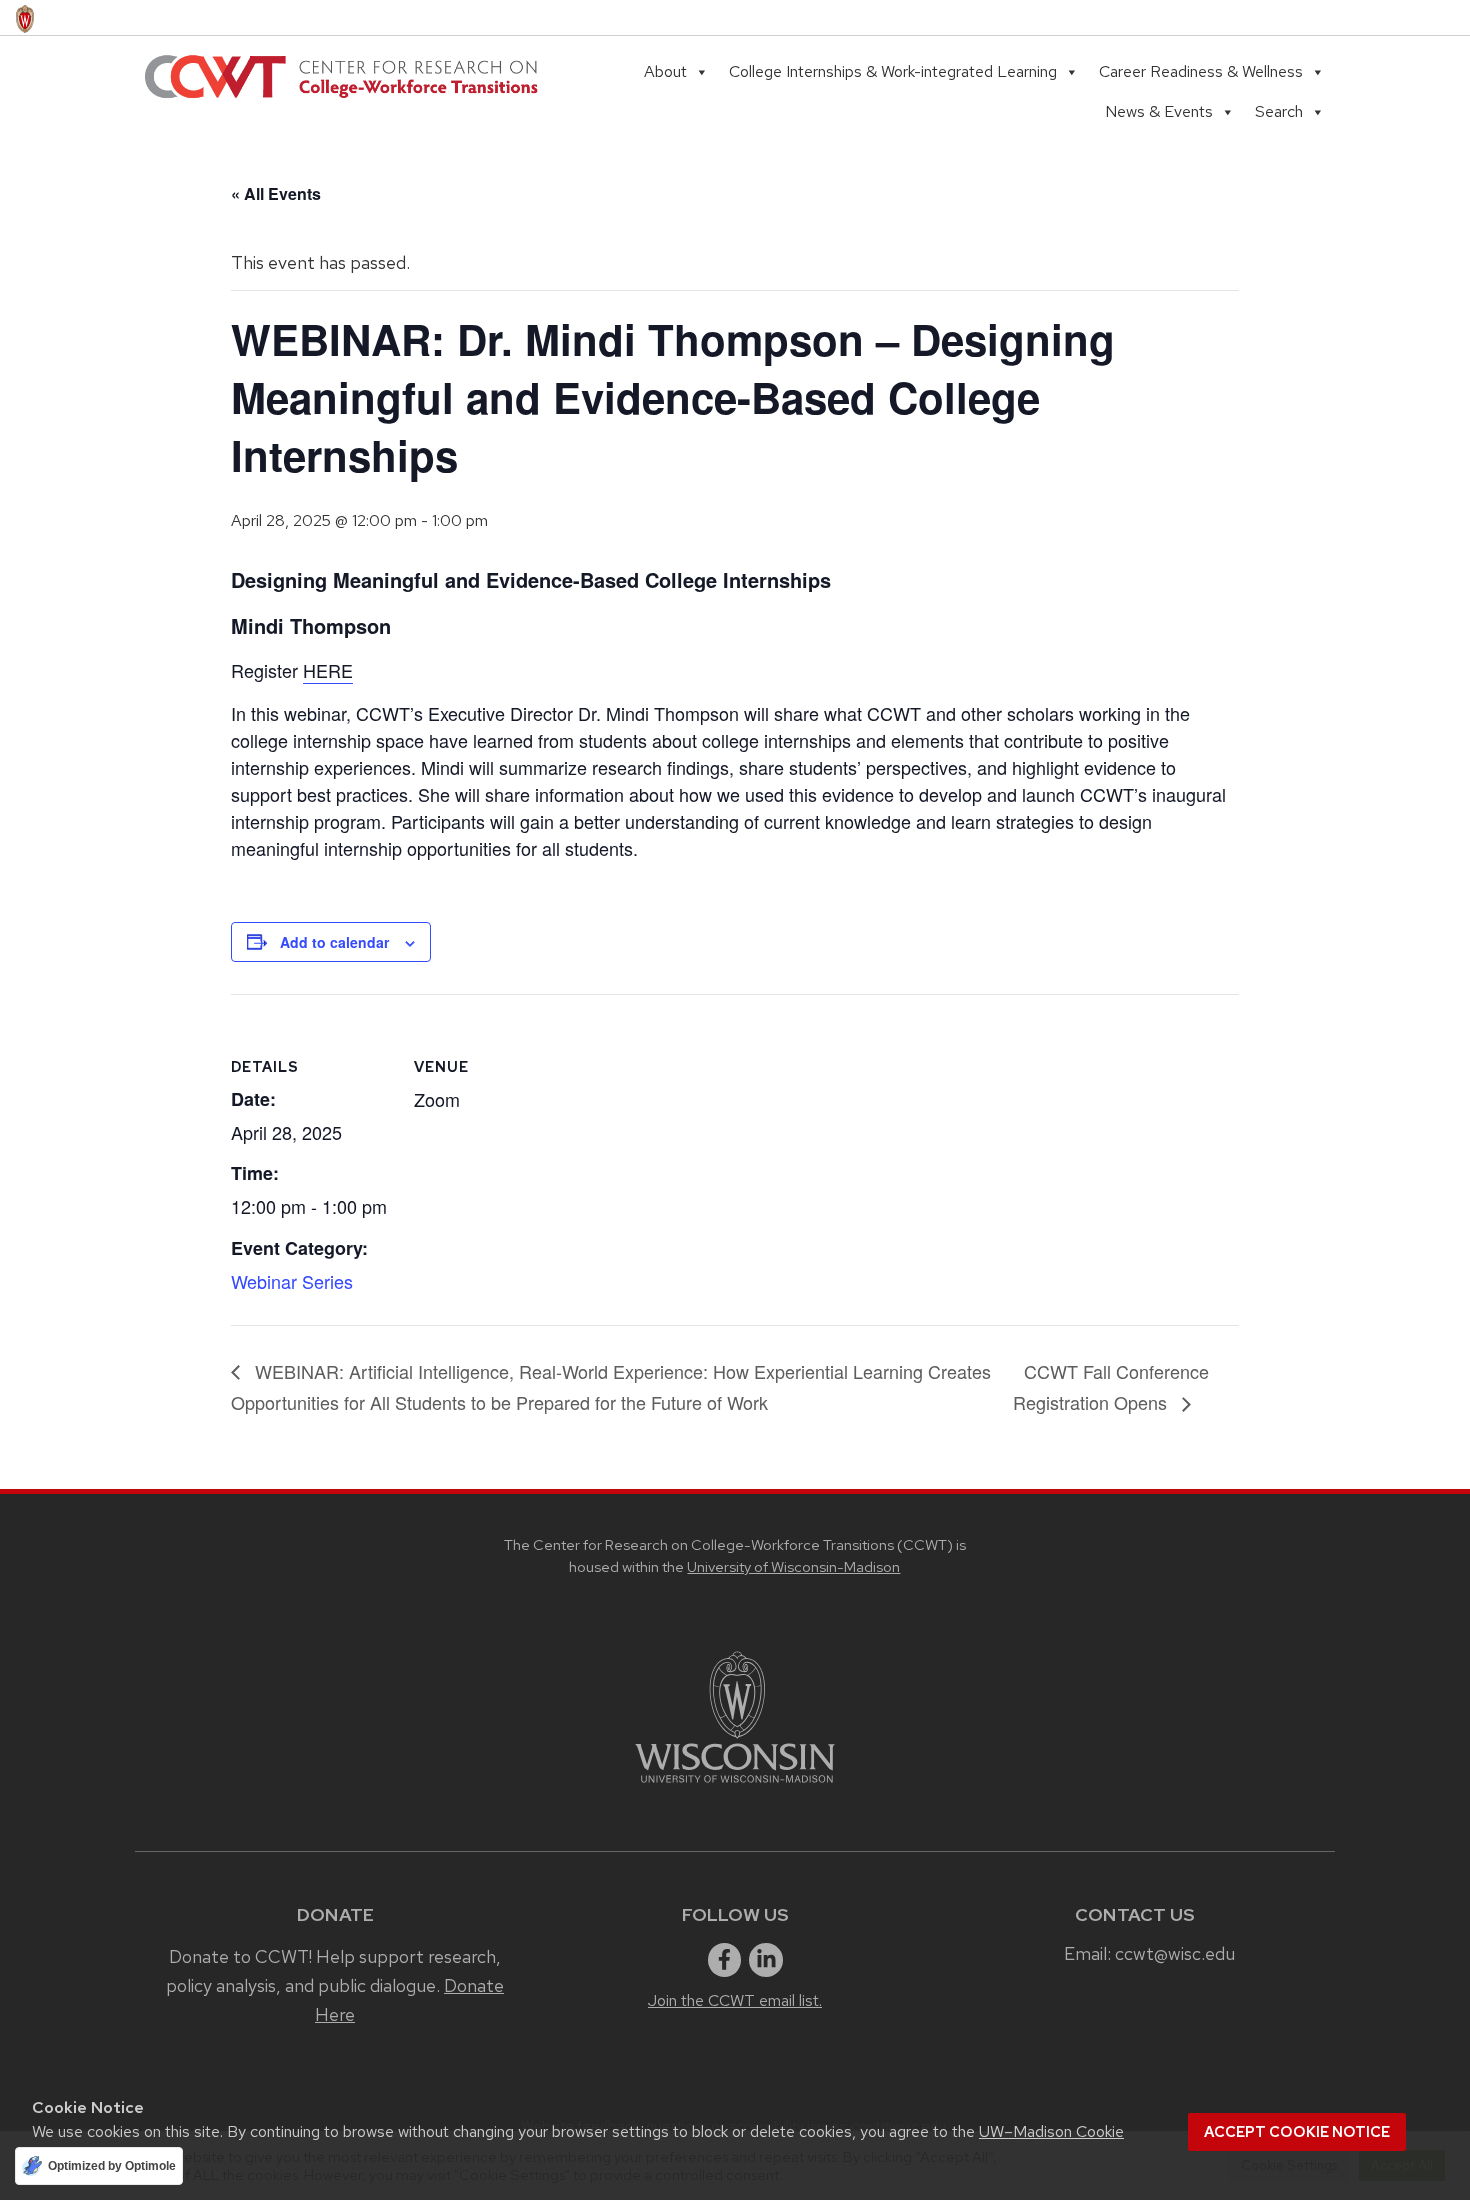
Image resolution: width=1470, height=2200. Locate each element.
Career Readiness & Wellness (1201, 71)
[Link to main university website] (735, 1786)
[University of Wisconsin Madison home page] (25, 17)
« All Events (276, 193)
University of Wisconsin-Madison (793, 1567)
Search (1279, 111)
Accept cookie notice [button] (1297, 2132)
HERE (328, 670)
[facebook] (725, 1960)
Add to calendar (334, 942)
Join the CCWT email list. (735, 2000)
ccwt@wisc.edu (1175, 1953)
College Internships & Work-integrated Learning (893, 71)
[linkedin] (766, 1960)
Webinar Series (292, 1281)
